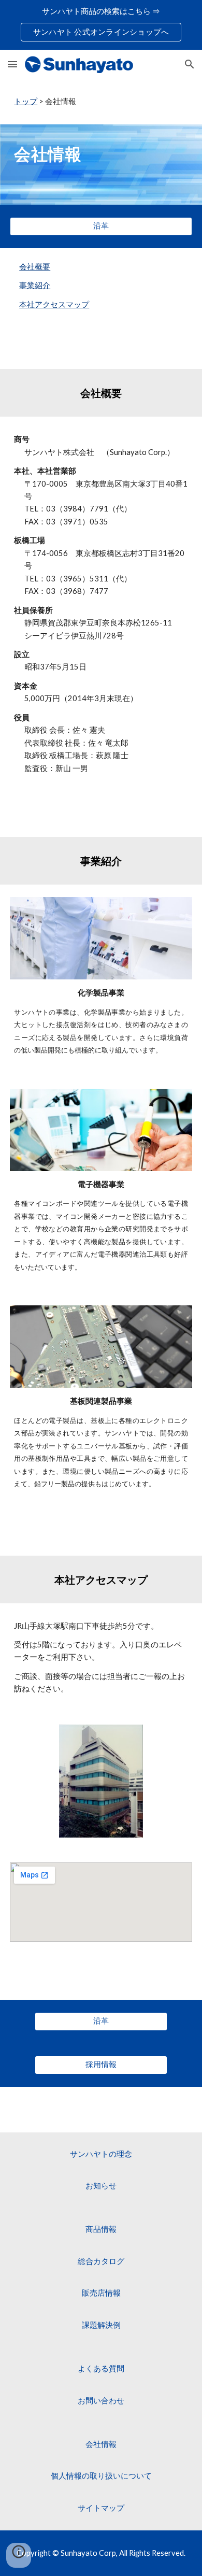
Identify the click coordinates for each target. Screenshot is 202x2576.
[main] (101, 102)
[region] (101, 25)
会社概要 (35, 267)
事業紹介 (35, 285)
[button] (12, 64)
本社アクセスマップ (54, 304)
